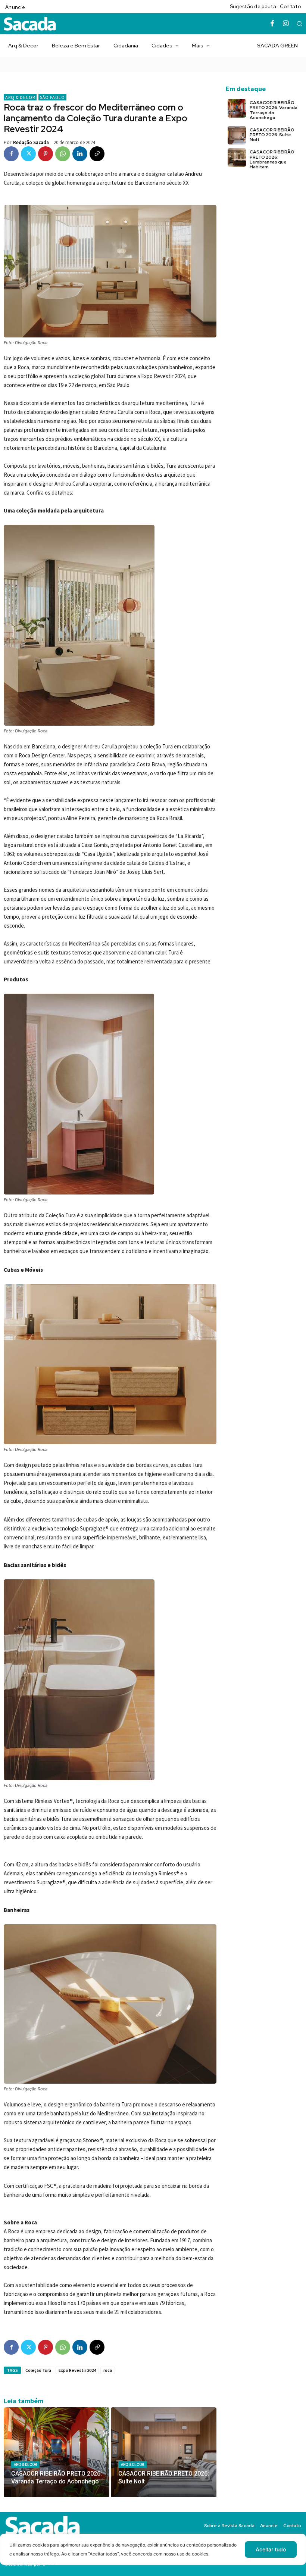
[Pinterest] (46, 154)
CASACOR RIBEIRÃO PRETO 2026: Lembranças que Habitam (272, 159)
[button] (299, 24)
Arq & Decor (20, 97)
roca (108, 2370)
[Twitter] (28, 154)
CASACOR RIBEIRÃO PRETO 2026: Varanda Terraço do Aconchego (274, 110)
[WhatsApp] (63, 154)
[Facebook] (272, 24)
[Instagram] (286, 24)
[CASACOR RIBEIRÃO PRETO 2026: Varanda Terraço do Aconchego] (57, 2452)
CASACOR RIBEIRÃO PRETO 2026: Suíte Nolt (272, 135)
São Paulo (52, 97)
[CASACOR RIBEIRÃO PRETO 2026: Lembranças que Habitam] (237, 157)
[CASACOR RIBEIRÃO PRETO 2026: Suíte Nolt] (164, 2452)
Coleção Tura (38, 2370)
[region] (153, 2555)
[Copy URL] (97, 154)
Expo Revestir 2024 (77, 2370)
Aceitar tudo (271, 2549)
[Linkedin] (80, 154)
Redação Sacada (31, 142)
